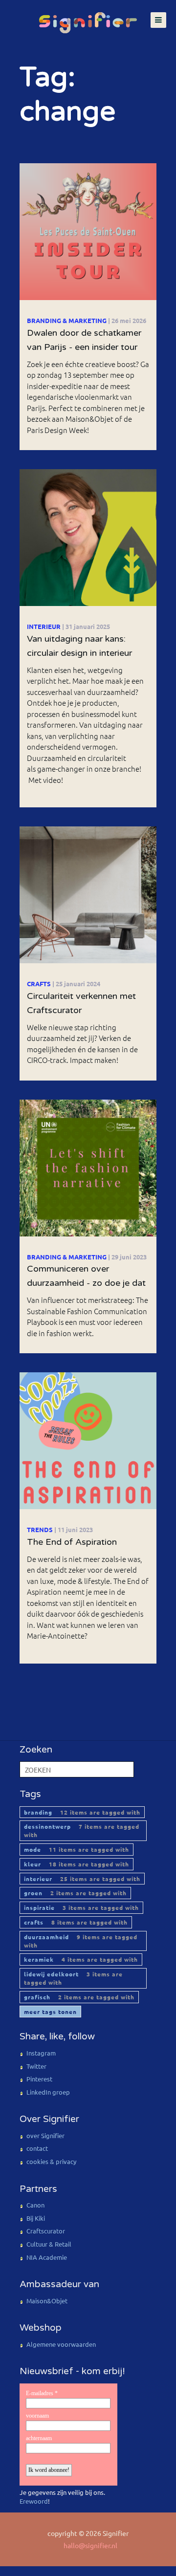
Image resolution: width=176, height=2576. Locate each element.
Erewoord (34, 2501)
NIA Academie (47, 2257)
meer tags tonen (50, 2012)
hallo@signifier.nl (90, 2545)
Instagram (41, 2053)
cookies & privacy (51, 2161)
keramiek (81, 1959)
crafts (76, 1922)
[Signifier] (88, 18)
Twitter (36, 2066)
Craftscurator (46, 2231)
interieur (82, 1879)
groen (75, 1893)
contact (37, 2148)
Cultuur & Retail (49, 2244)
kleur (77, 1864)
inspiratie (81, 1907)
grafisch (79, 1997)
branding (82, 1812)
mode (77, 1849)
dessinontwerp (82, 1830)
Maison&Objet (47, 2301)
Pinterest (39, 2079)
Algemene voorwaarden (61, 2344)
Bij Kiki (36, 2218)
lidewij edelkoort (73, 1978)
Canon (35, 2205)
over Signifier (45, 2135)
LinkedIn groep (48, 2092)
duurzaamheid (81, 1941)
